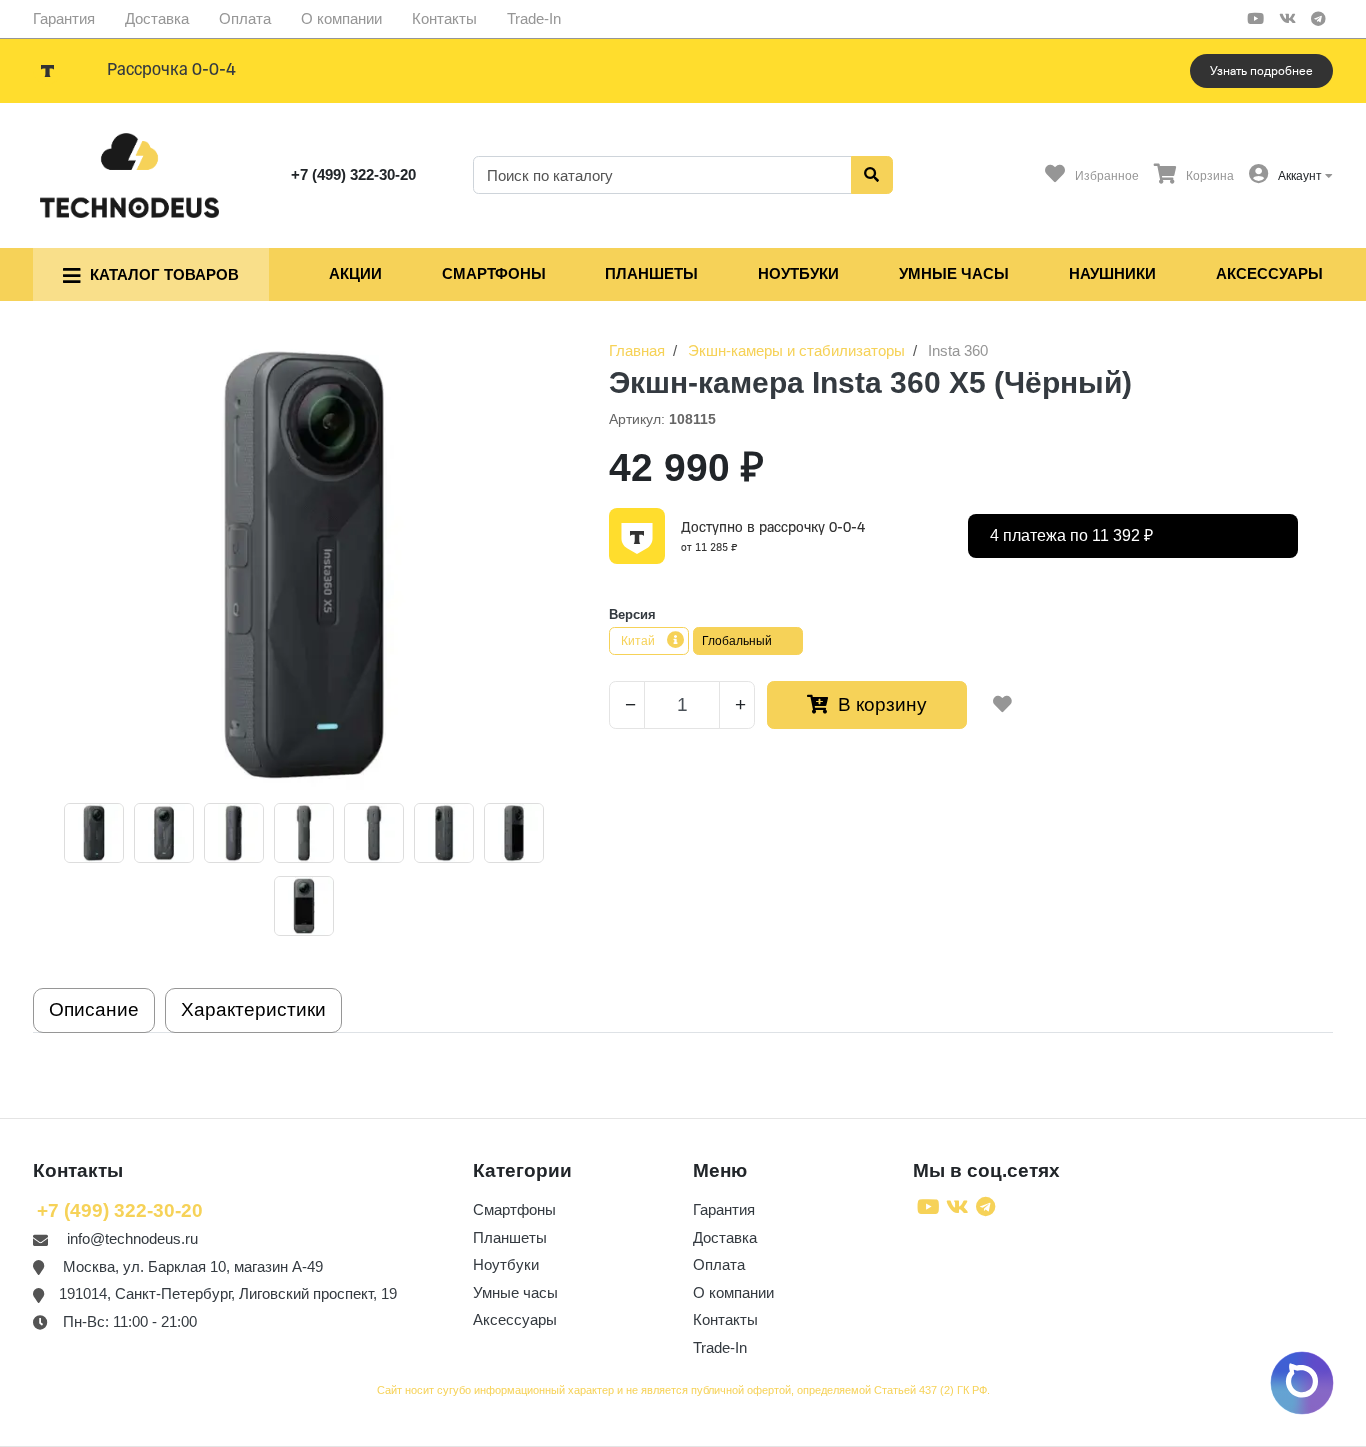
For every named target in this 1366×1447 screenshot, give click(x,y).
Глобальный (737, 641)
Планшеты (651, 273)
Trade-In (534, 18)
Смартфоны (494, 273)
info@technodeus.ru (132, 1238)
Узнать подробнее (1261, 71)
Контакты (444, 18)
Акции (355, 273)
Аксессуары (1269, 273)
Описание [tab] (94, 1009)
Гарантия (64, 18)
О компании (341, 18)
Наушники (1112, 273)
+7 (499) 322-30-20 (353, 174)
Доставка (157, 18)
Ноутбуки (798, 273)
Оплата (245, 18)
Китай (638, 641)
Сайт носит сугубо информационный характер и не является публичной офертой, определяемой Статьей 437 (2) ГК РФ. (683, 1390)
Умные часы (954, 273)
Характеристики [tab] (253, 1009)
